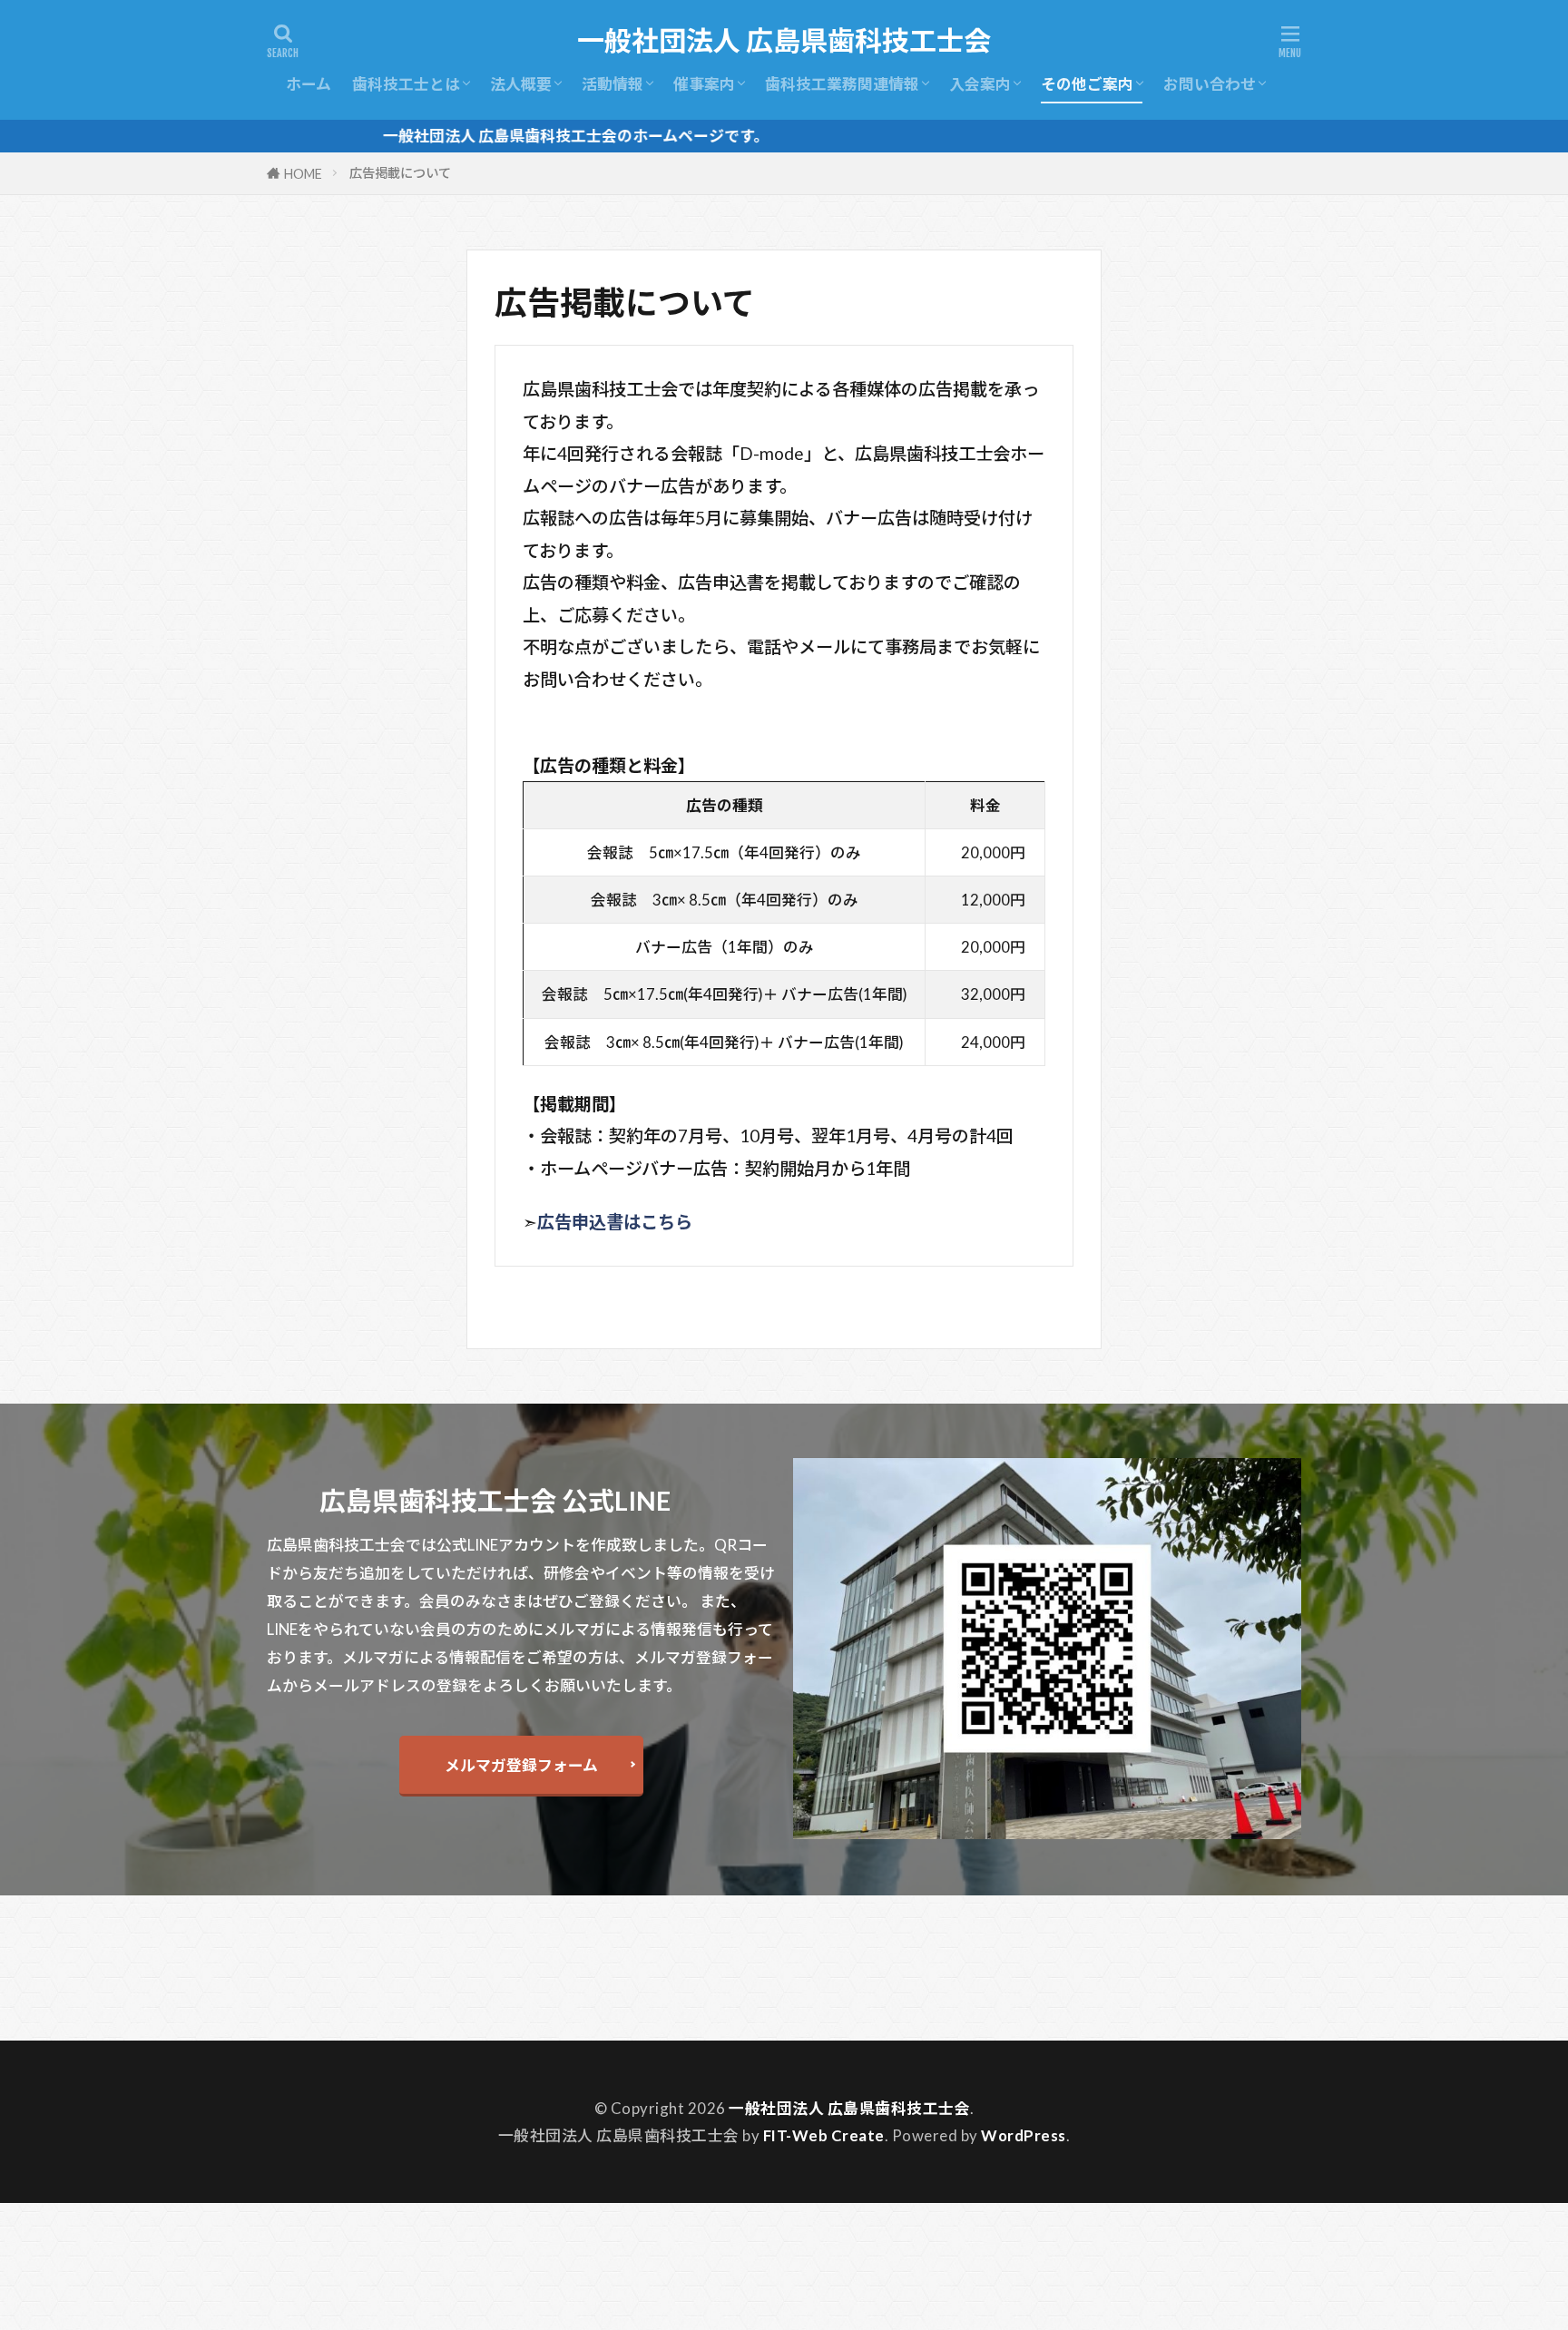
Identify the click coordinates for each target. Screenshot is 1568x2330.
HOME (303, 174)
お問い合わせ (1210, 84)
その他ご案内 (1087, 84)
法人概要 (521, 84)
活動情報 (612, 84)
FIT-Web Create (824, 2135)
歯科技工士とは (406, 84)
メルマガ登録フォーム (521, 1765)
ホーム (309, 84)
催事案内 (704, 84)
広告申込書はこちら (615, 1222)
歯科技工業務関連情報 (842, 84)
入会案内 (980, 84)
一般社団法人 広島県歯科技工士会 (784, 41)
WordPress (1024, 2135)
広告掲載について (400, 173)
